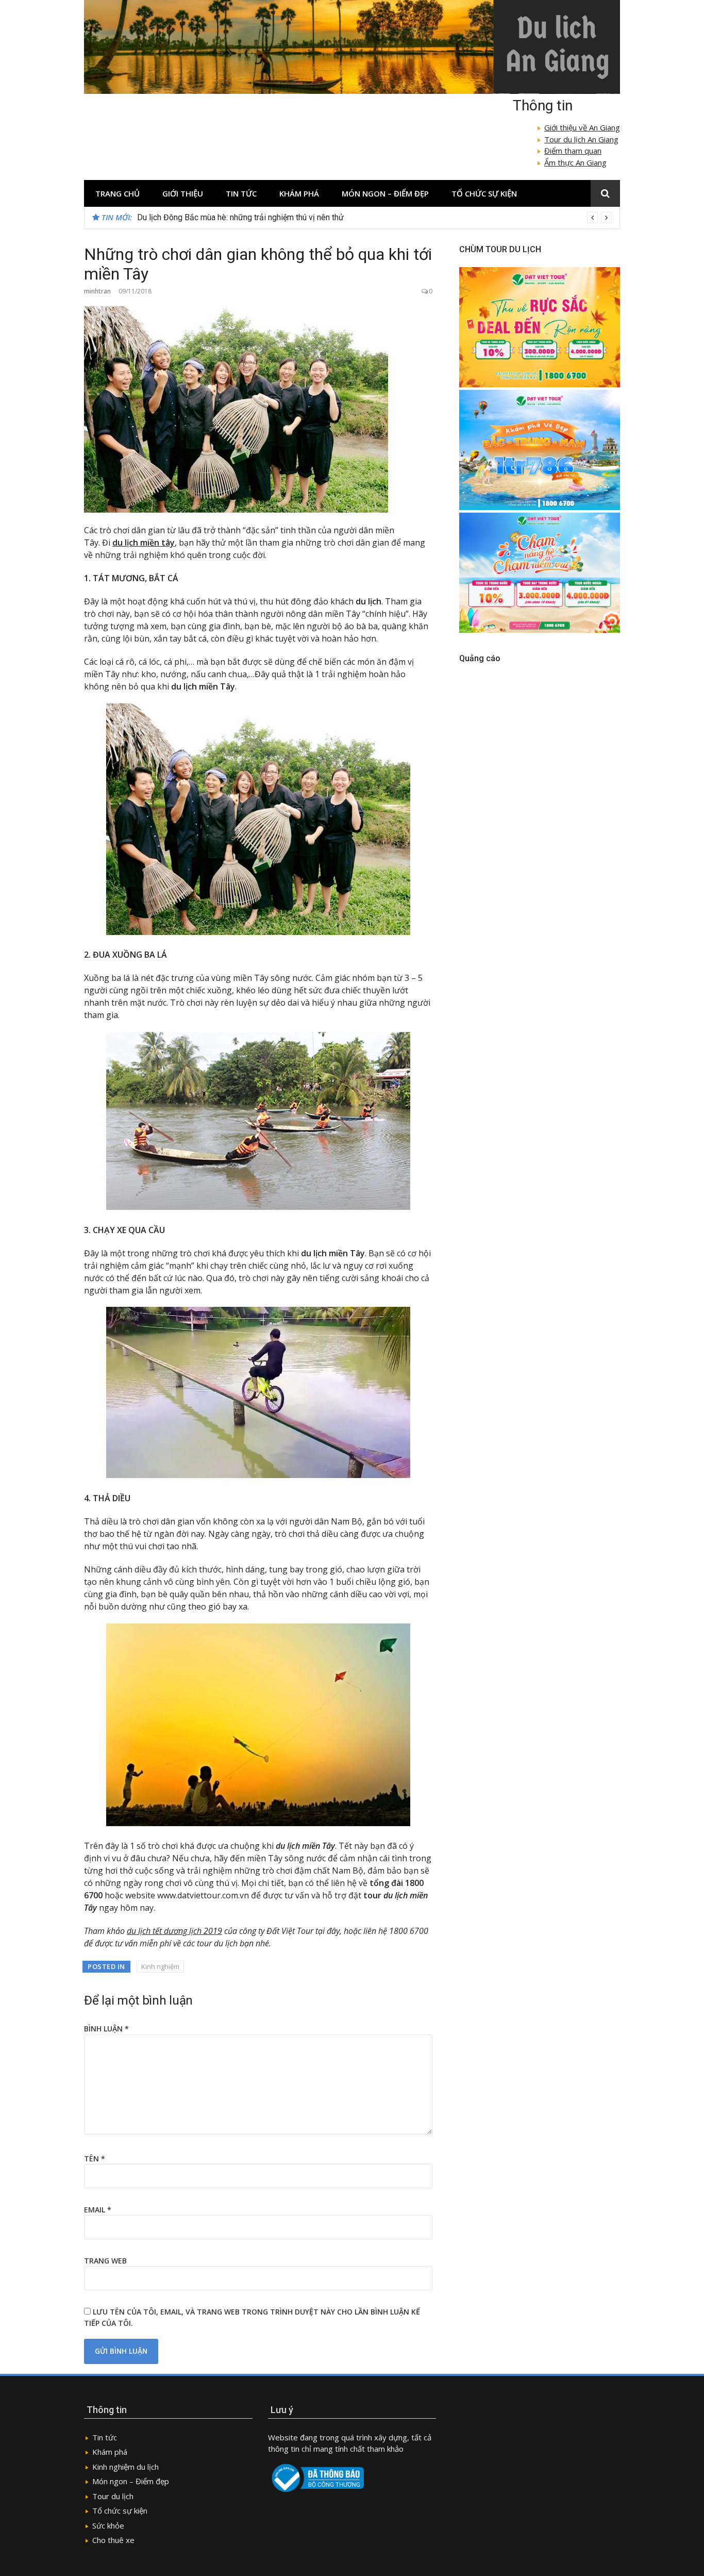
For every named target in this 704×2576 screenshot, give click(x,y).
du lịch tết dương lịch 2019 (174, 1931)
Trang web (105, 2261)
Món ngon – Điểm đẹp (385, 193)
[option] (374, 218)
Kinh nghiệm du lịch (125, 2467)
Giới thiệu (183, 193)
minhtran (97, 291)
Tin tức (241, 193)
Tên (95, 2159)
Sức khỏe (108, 2525)
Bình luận (106, 2029)
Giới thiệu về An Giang (582, 127)
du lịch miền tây (144, 543)
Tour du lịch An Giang (581, 139)
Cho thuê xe (113, 2540)
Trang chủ (118, 193)
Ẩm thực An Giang (575, 162)
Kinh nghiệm (160, 1966)
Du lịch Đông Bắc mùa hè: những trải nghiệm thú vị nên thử (240, 217)
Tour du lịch (113, 2496)
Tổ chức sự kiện (484, 193)
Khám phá (299, 193)
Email (98, 2210)
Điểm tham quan (573, 151)
